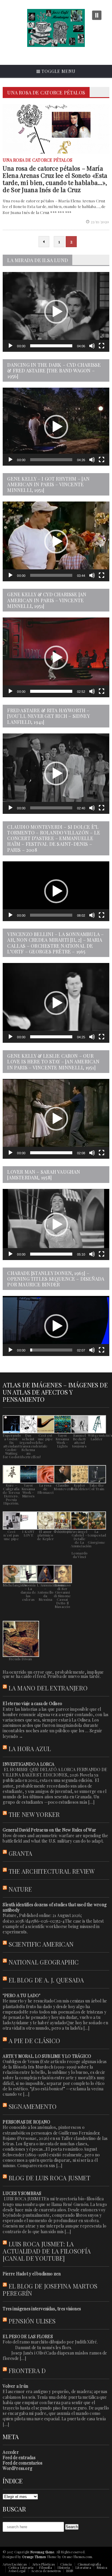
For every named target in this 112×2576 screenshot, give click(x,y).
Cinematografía (89, 2564)
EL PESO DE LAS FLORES (28, 2336)
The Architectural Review (52, 1871)
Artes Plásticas (43, 2564)
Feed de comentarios (23, 2463)
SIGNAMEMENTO (33, 2106)
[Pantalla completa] (102, 346)
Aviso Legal (17, 2571)
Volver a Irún (15, 2386)
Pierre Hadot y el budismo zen (32, 2274)
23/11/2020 (100, 222)
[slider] (51, 346)
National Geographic (44, 1962)
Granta (21, 1853)
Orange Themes (34, 2557)
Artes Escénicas (14, 2564)
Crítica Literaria (21, 2567)
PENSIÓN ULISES (32, 2321)
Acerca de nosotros (46, 2571)
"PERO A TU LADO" (21, 1995)
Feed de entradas (19, 2457)
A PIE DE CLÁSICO (34, 2041)
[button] (56, 312)
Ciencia (66, 2564)
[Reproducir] (10, 346)
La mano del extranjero (48, 1688)
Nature (20, 1889)
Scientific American (41, 1944)
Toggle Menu (58, 71)
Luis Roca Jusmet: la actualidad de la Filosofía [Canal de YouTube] (47, 2251)
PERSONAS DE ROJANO (26, 2122)
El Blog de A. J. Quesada (46, 1980)
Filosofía (46, 2567)
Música (102, 2567)
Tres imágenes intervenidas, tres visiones (42, 2309)
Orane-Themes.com (77, 2557)
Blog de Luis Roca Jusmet (50, 2178)
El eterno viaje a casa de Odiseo (32, 1703)
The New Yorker (34, 1814)
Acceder (11, 2452)
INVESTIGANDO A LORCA (29, 1764)
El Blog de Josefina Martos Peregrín (50, 2290)
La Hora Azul (30, 1749)
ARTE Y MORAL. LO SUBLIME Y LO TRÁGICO (47, 2056)
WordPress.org (17, 2468)
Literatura (83, 2567)
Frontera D (27, 2371)
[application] (56, 312)
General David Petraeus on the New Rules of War (49, 1830)
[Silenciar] (92, 346)
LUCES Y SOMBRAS (22, 2193)
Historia (64, 2567)
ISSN (70, 2571)
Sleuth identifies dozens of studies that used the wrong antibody (55, 1907)
